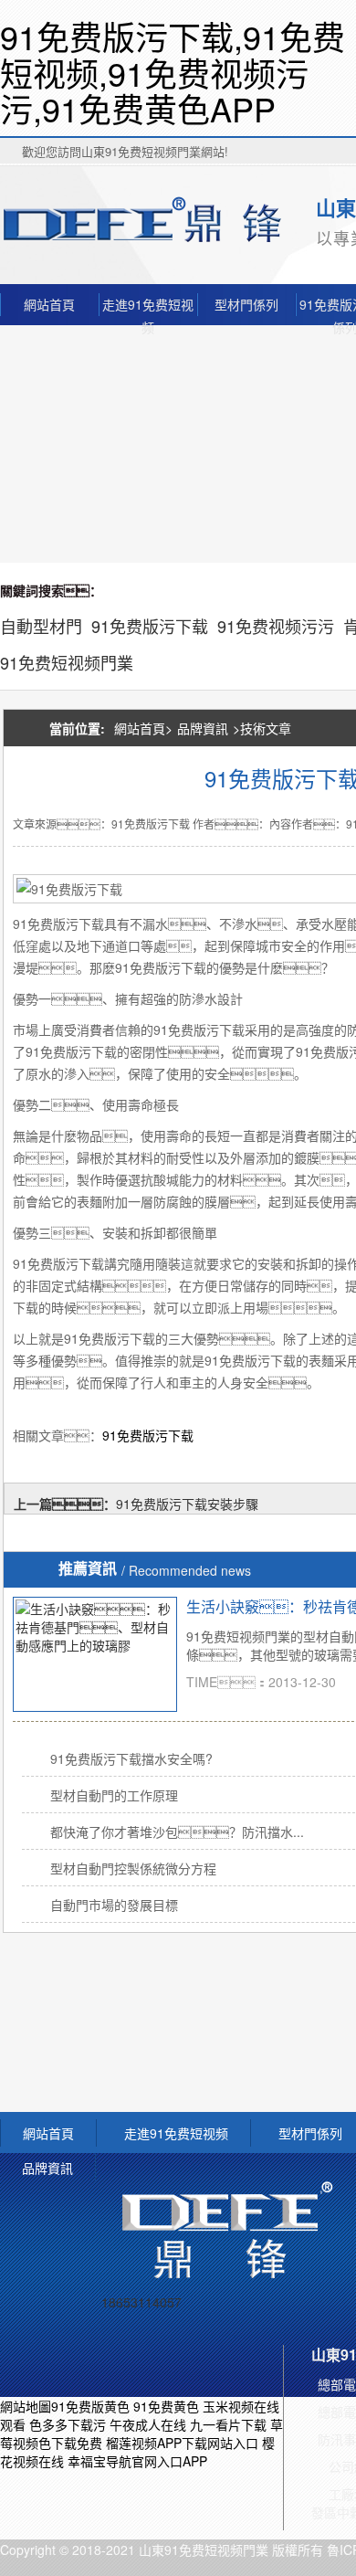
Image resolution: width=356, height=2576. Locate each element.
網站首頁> (143, 728)
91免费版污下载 (148, 1435)
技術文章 (266, 728)
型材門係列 (246, 304)
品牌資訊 (203, 728)
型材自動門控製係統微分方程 (133, 1868)
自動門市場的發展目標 (114, 1905)
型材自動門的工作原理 (114, 1795)
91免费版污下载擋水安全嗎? (131, 1758)
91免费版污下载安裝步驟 (187, 1504)
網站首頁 (49, 304)
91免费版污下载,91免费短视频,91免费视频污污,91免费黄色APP (173, 72)
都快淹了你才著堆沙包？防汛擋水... (177, 1832)
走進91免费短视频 (148, 306)
